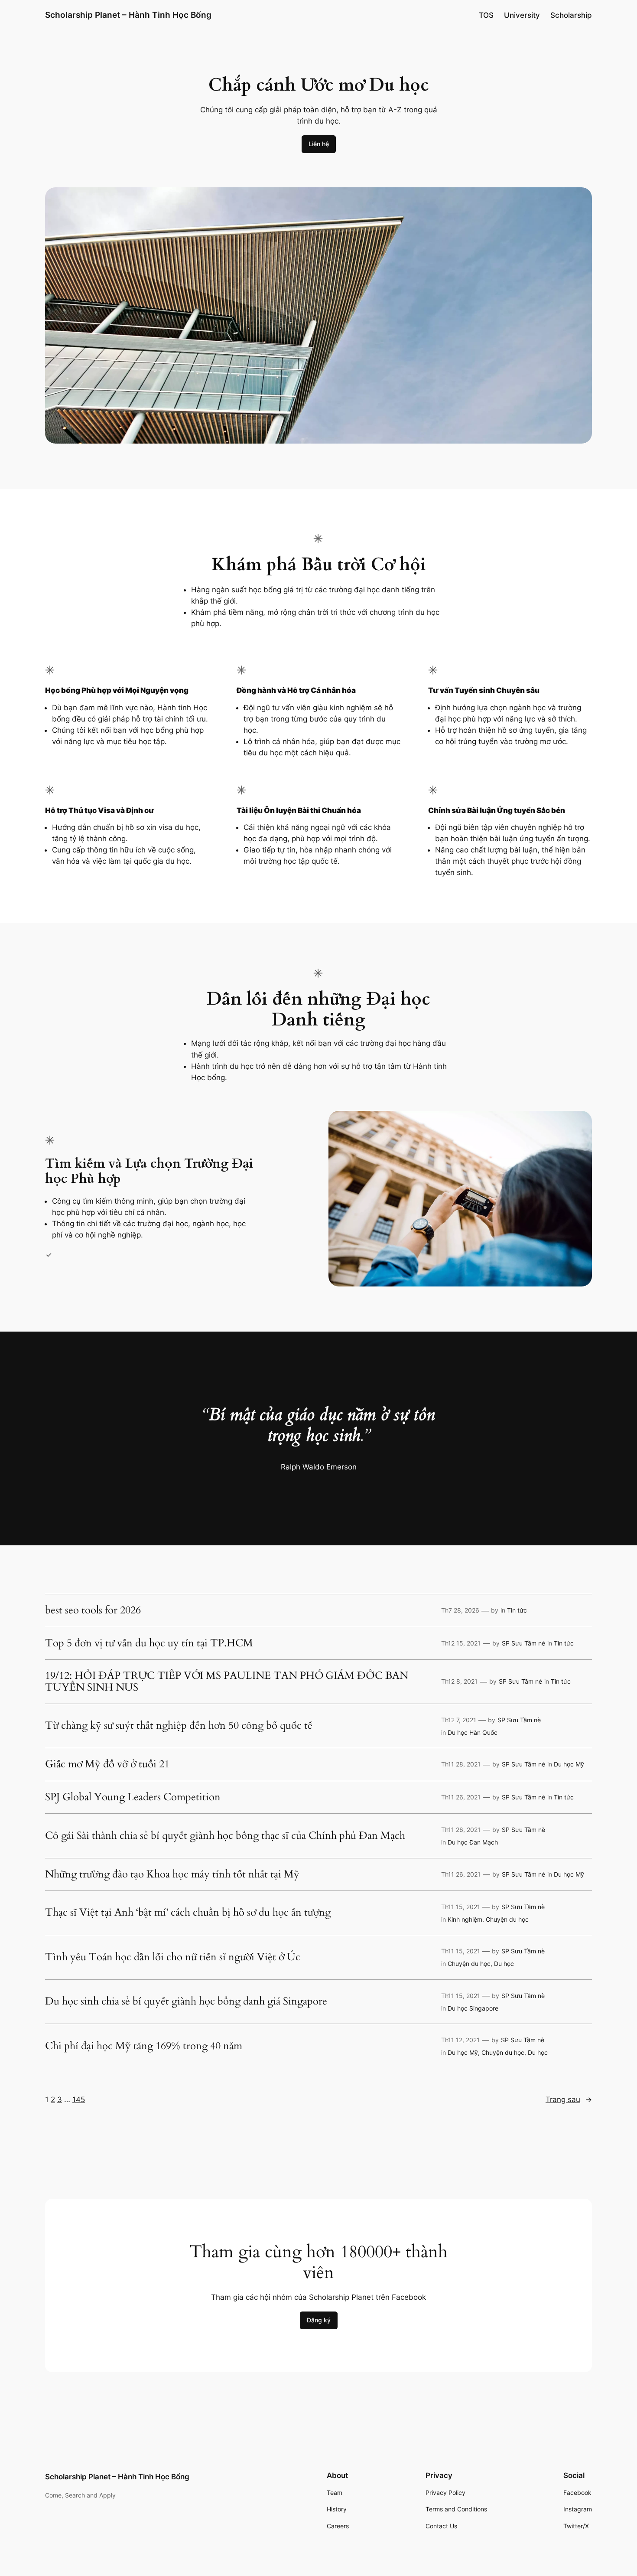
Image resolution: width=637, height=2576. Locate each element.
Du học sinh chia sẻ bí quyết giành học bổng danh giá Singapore (186, 2001)
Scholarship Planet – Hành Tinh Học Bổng (128, 15)
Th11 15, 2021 (461, 1907)
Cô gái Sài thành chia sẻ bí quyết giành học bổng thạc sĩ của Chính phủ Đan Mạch (225, 1836)
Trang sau (569, 2099)
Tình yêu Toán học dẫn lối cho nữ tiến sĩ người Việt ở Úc (173, 1957)
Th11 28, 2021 (461, 1764)
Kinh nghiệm (465, 1919)
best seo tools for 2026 (93, 1610)
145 (79, 2099)
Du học (504, 1964)
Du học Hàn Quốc (473, 1732)
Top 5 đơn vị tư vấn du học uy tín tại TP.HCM (149, 1643)
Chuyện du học (507, 1919)
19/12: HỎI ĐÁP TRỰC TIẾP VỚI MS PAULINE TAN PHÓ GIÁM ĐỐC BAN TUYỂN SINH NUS (227, 1682)
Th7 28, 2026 (460, 1610)
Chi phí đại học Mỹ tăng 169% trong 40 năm (144, 2046)
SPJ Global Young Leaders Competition (133, 1797)
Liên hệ (319, 144)
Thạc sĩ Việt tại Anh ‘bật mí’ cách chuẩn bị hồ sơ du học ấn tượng (188, 1913)
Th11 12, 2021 (460, 2040)
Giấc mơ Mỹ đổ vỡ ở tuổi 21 (107, 1764)
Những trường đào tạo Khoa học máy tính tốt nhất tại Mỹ (172, 1874)
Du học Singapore (473, 2008)
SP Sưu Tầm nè (523, 1643)
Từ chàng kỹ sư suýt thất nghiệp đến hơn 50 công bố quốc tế (179, 1726)
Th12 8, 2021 (459, 1681)
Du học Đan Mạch (473, 1842)
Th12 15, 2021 (461, 1643)
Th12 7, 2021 (459, 1720)
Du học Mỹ (569, 1764)
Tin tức (517, 1610)
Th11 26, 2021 (461, 1797)
